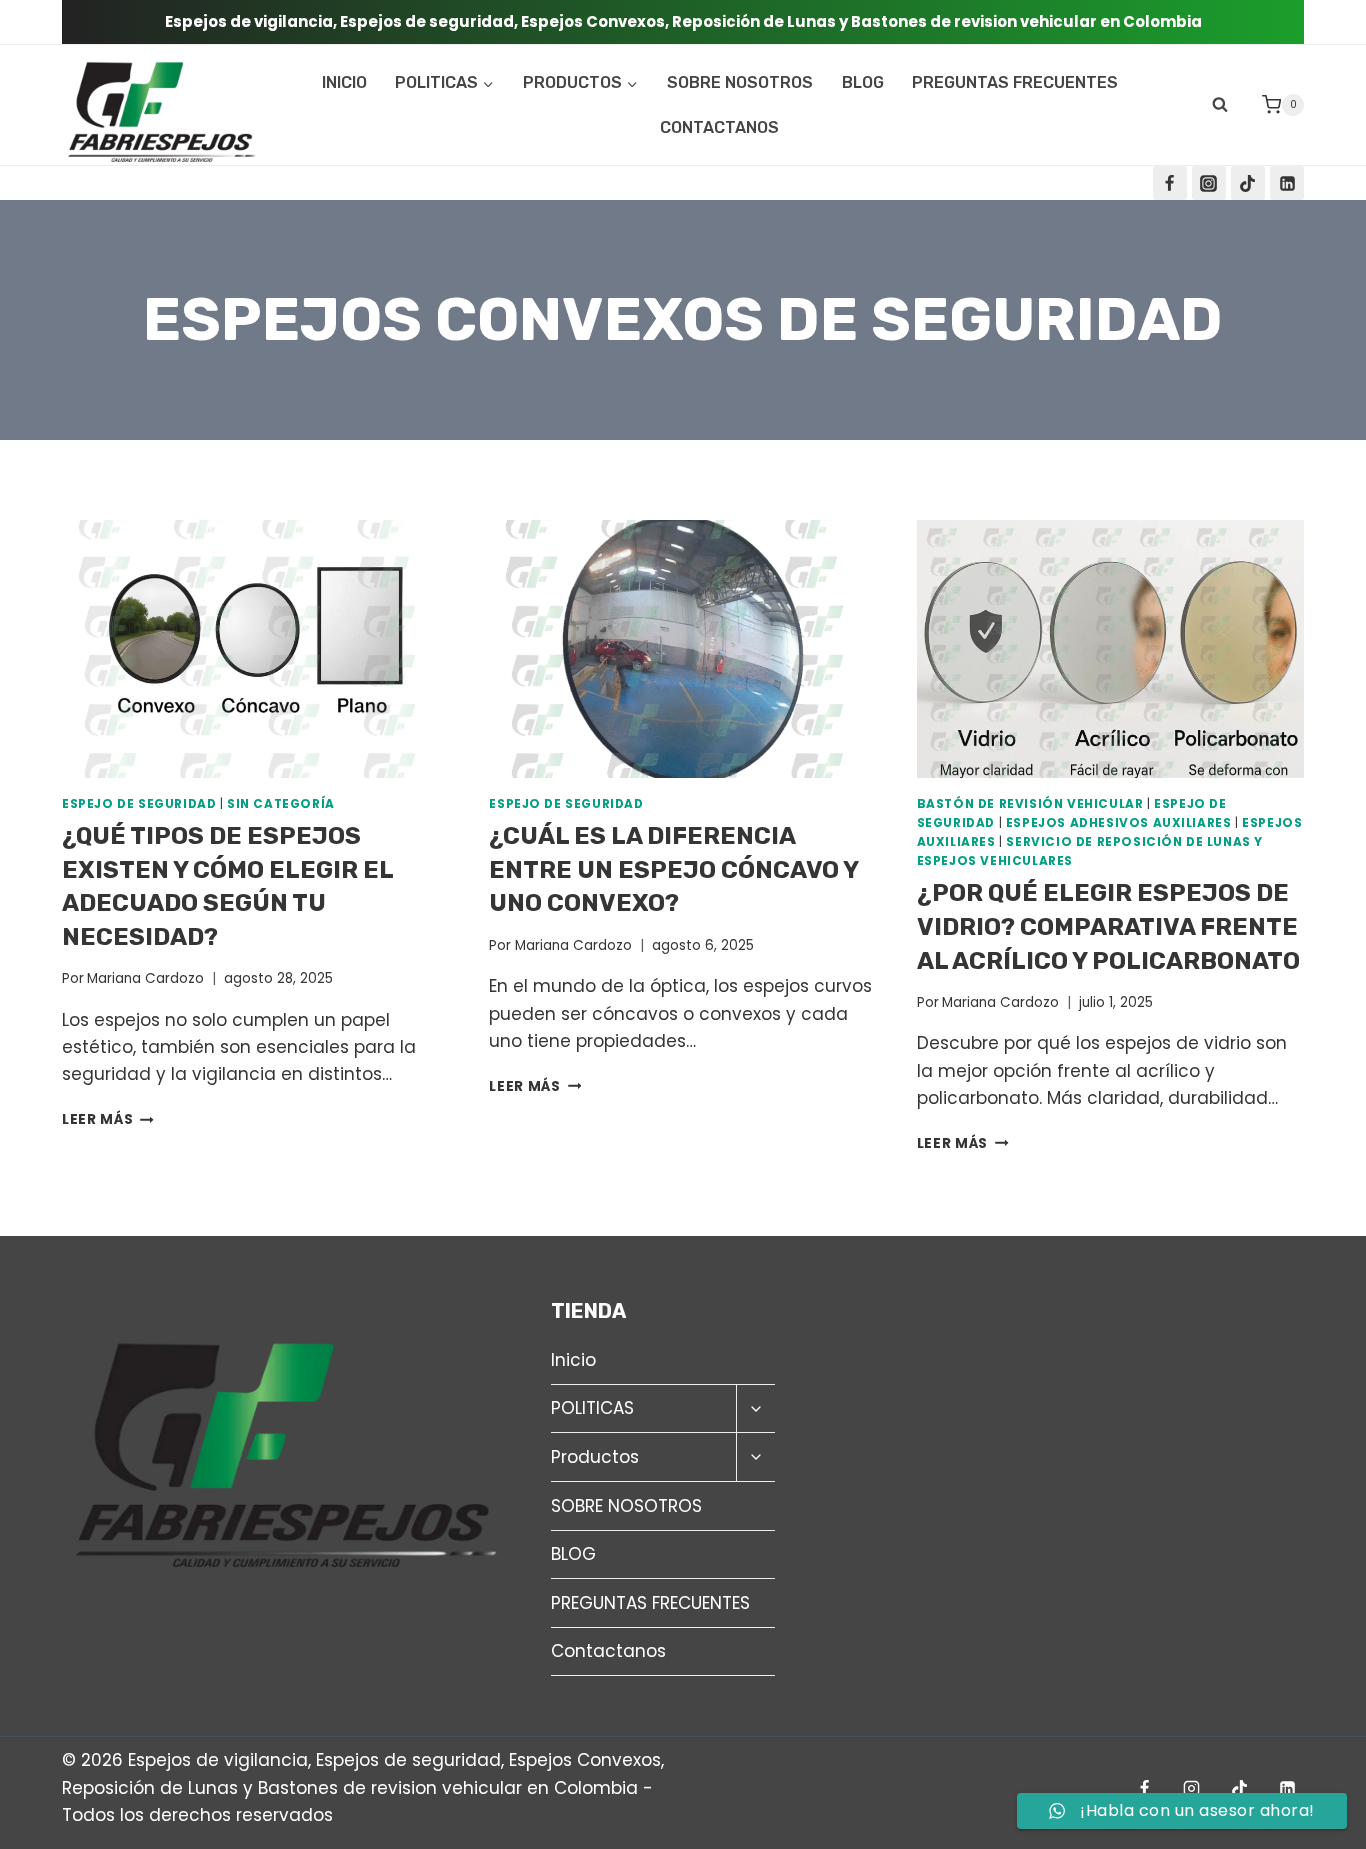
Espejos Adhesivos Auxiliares (1119, 823)
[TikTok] (1248, 183)
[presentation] (255, 649)
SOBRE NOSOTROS (740, 82)
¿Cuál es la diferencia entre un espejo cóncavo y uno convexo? (673, 869)
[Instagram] (1209, 183)
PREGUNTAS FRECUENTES (1015, 82)
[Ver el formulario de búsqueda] (1220, 105)
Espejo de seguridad (139, 804)
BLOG (863, 82)
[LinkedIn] (1287, 183)
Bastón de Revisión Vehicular (1030, 804)
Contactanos (719, 127)
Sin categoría (281, 804)
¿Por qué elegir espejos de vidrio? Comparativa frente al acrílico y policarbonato (1108, 926)
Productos (595, 1457)
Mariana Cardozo (145, 978)
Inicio (344, 82)
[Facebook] (1170, 183)
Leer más (108, 1119)
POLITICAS (592, 1408)
